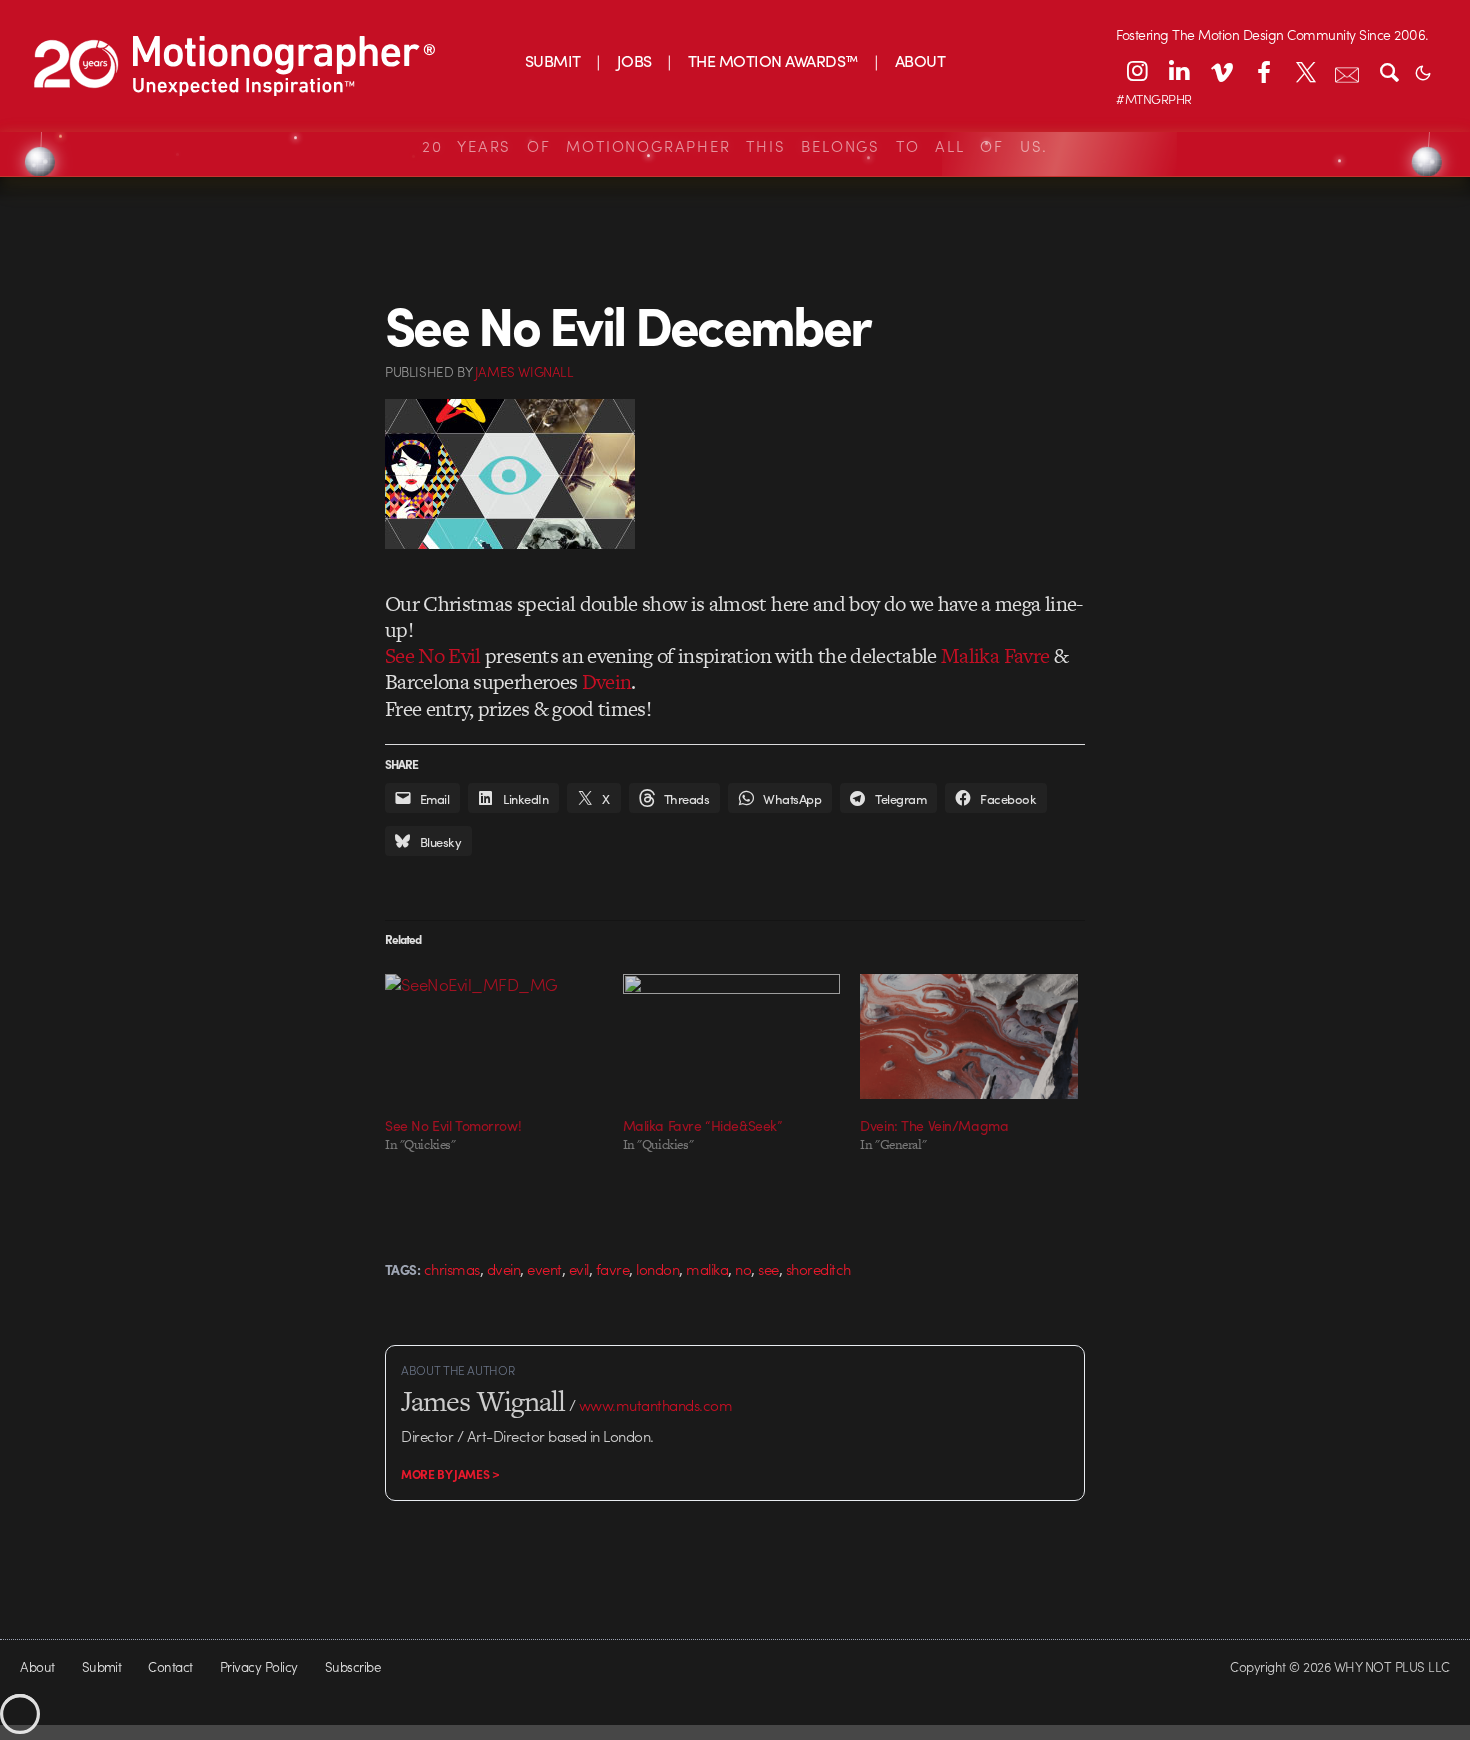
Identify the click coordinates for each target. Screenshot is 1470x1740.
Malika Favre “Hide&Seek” (703, 1125)
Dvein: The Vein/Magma (934, 1125)
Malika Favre (995, 655)
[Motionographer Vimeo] (1221, 71)
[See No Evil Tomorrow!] (494, 1036)
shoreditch (818, 1269)
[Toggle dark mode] (1423, 71)
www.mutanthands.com (655, 1405)
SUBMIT (553, 60)
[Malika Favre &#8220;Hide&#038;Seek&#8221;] (732, 1036)
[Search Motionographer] (1389, 71)
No (743, 1269)
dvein (503, 1269)
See (768, 1269)
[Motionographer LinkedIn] (1179, 71)
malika (707, 1269)
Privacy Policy (259, 1666)
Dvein (607, 681)
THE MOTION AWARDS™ (773, 60)
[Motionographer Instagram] (1137, 71)
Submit (102, 1666)
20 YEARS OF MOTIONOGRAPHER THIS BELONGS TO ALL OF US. (735, 146)
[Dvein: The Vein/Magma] (969, 1036)
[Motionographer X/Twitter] (1305, 71)
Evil (579, 1269)
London (657, 1269)
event (544, 1269)
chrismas (452, 1269)
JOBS (634, 60)
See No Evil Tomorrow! (453, 1125)
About (37, 1666)
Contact (170, 1666)
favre (612, 1269)
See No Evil (433, 655)
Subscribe (352, 1666)
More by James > (450, 1474)
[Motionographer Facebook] (1263, 71)
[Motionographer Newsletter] (1347, 71)
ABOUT (920, 60)
